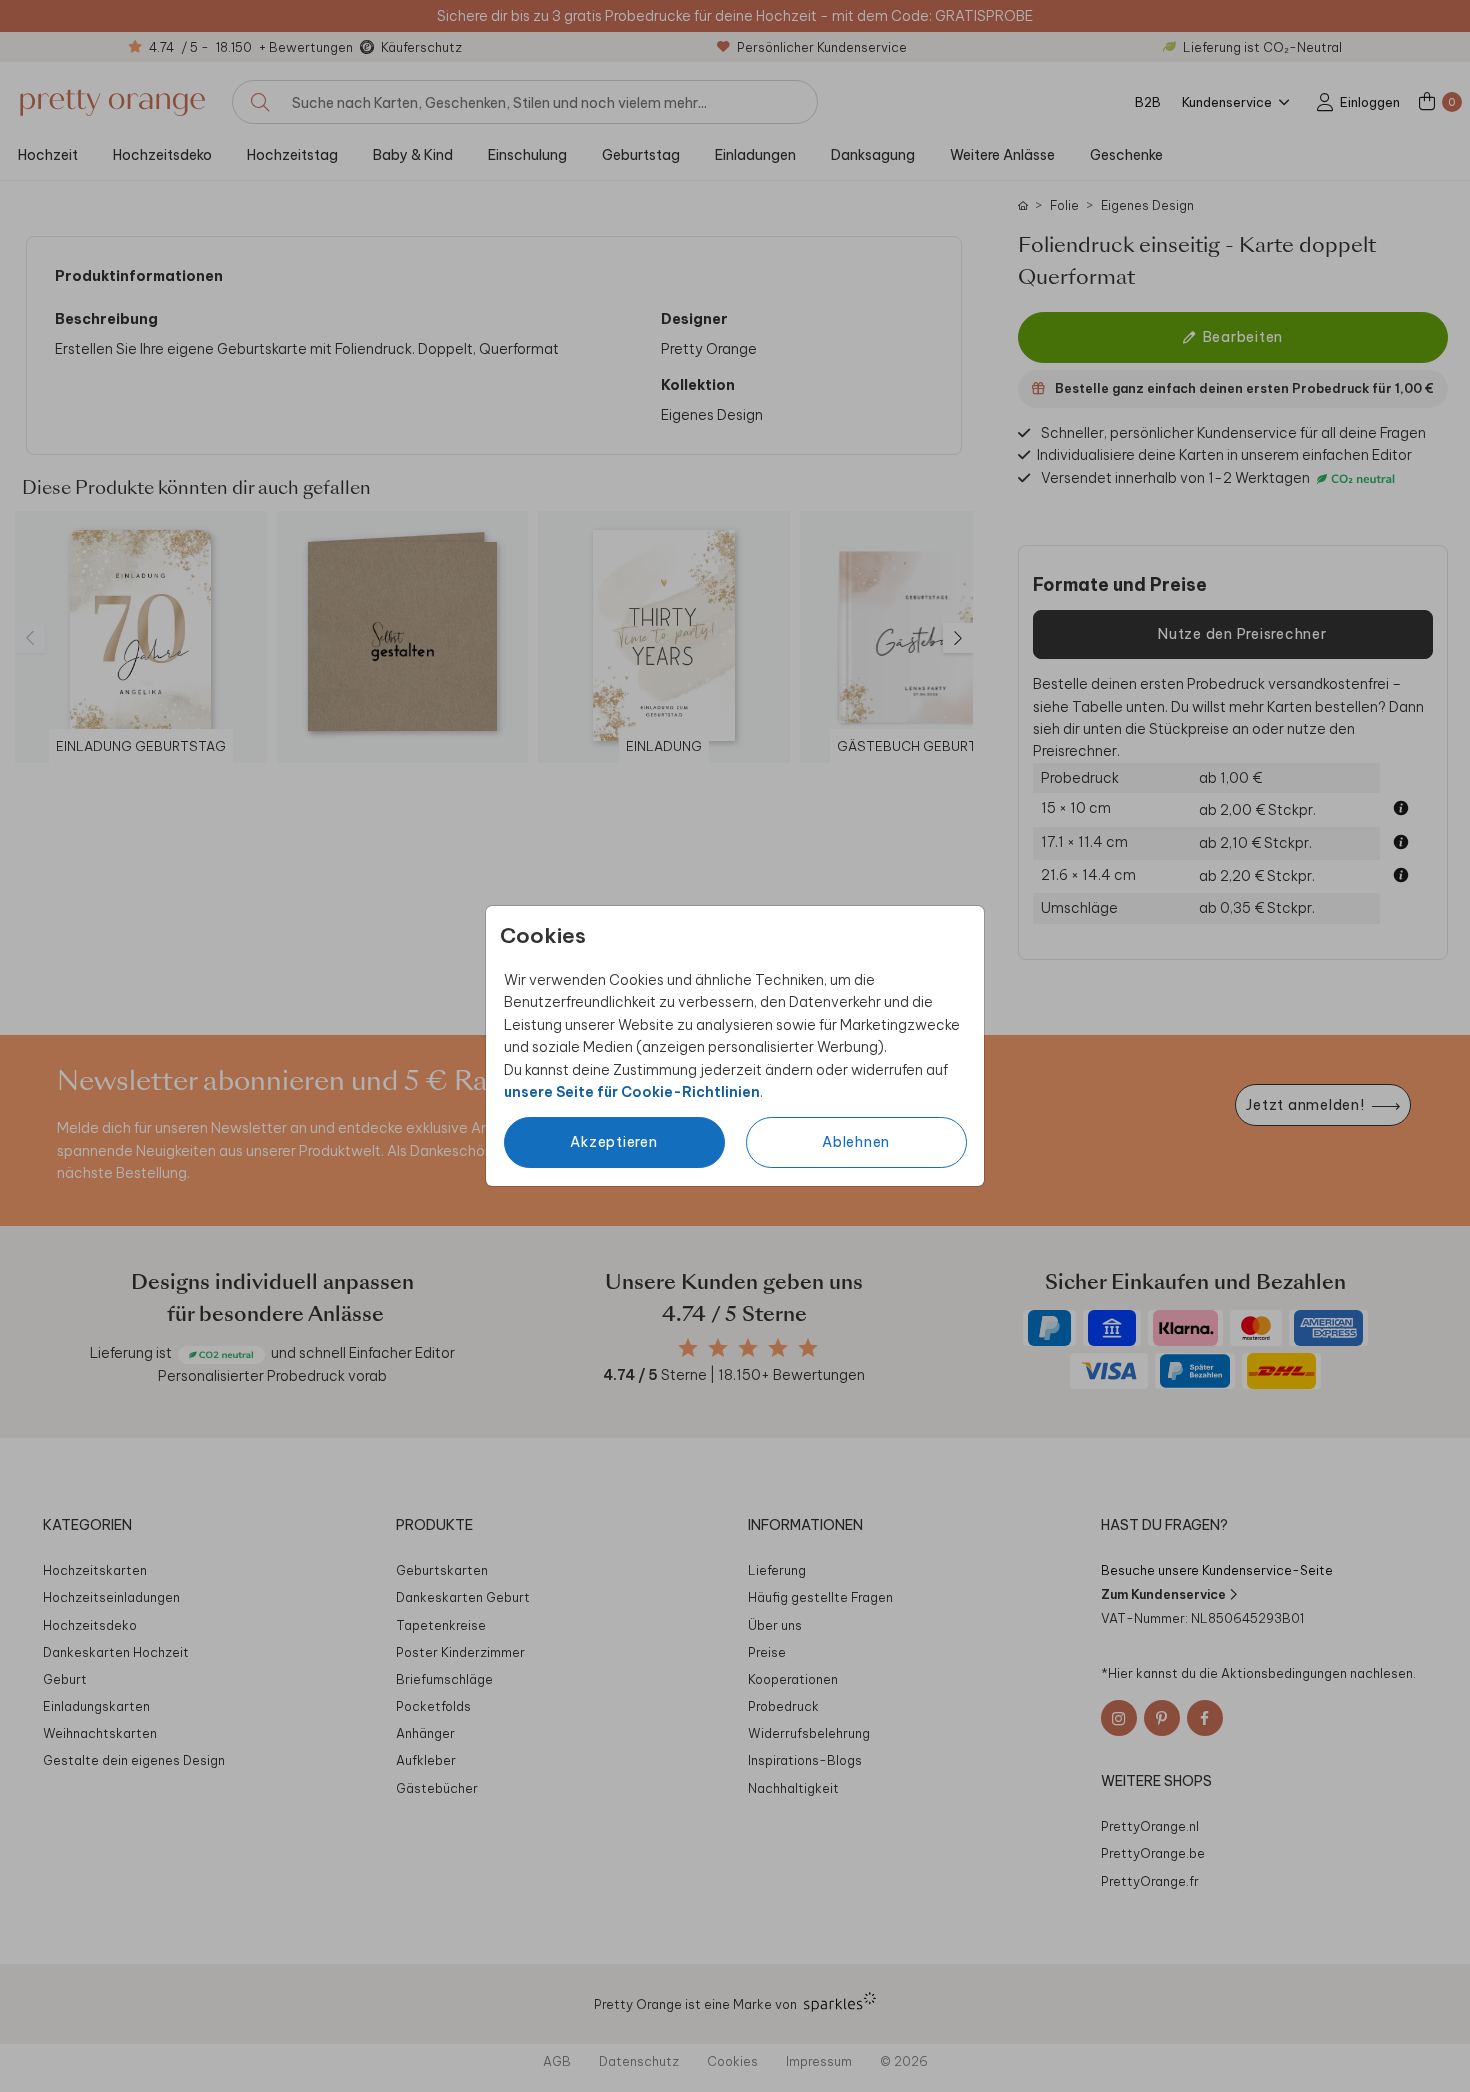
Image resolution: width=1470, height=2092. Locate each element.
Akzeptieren (613, 1142)
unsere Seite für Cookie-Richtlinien (632, 1092)
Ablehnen (856, 1142)
